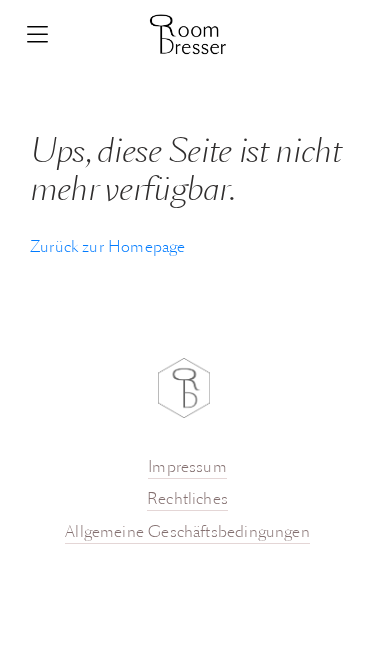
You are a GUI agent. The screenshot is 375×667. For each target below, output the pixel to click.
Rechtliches (187, 500)
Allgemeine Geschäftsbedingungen (187, 533)
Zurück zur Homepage (107, 248)
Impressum (187, 468)
